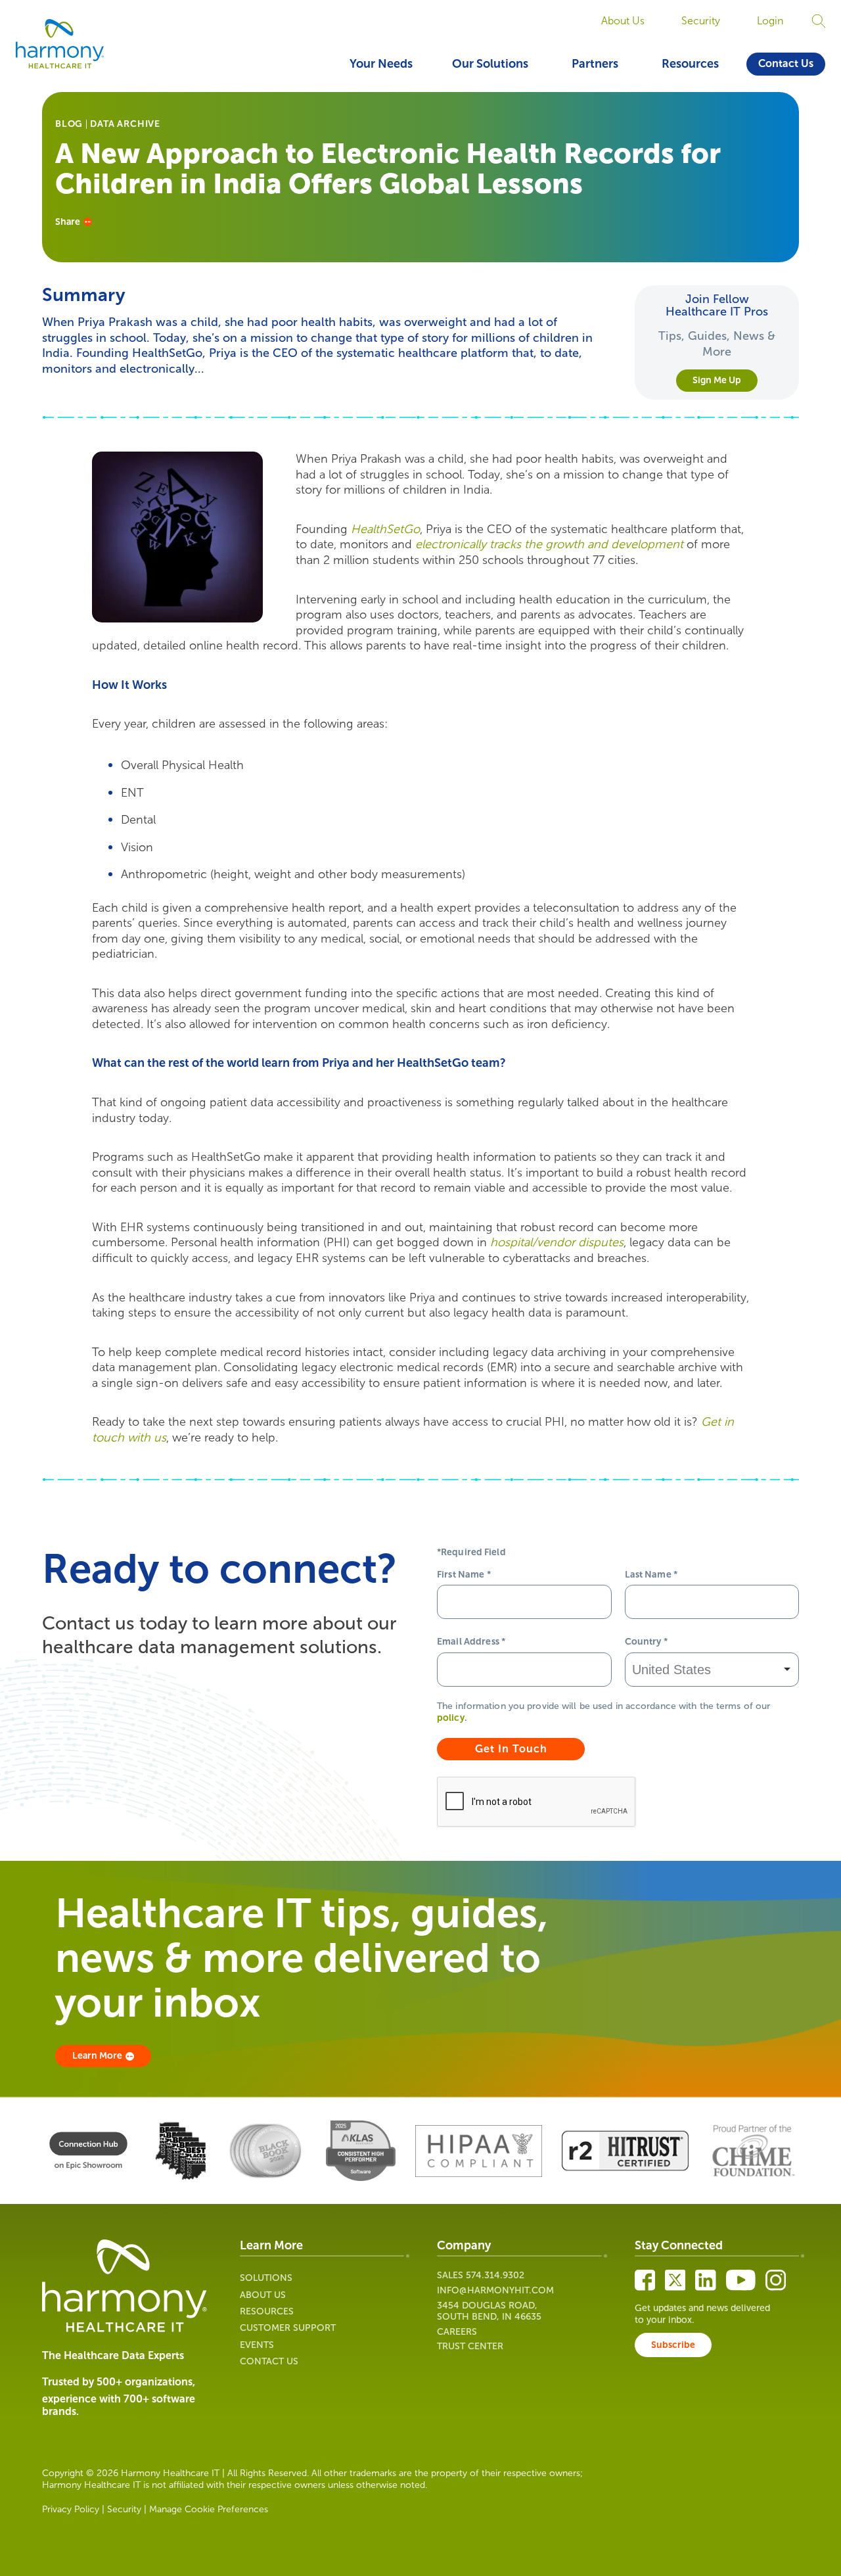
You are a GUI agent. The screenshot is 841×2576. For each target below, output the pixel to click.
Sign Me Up (717, 380)
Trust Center (470, 2346)
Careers (457, 2332)
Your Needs (381, 64)
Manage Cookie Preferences (209, 2509)
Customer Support (288, 2328)
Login (770, 21)
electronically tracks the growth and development (549, 544)
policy (451, 1718)
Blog (69, 124)
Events (257, 2345)
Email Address (471, 1642)
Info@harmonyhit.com (495, 2290)
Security (701, 21)
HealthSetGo (385, 529)
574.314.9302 (495, 2275)
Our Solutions (490, 64)
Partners (595, 64)
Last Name (651, 1575)
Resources (690, 64)
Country (646, 1642)
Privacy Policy (71, 2509)
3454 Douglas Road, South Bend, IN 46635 (489, 2311)
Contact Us (786, 63)
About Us (623, 21)
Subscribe (673, 2345)
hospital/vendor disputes (557, 1242)
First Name (464, 1575)
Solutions (266, 2278)
